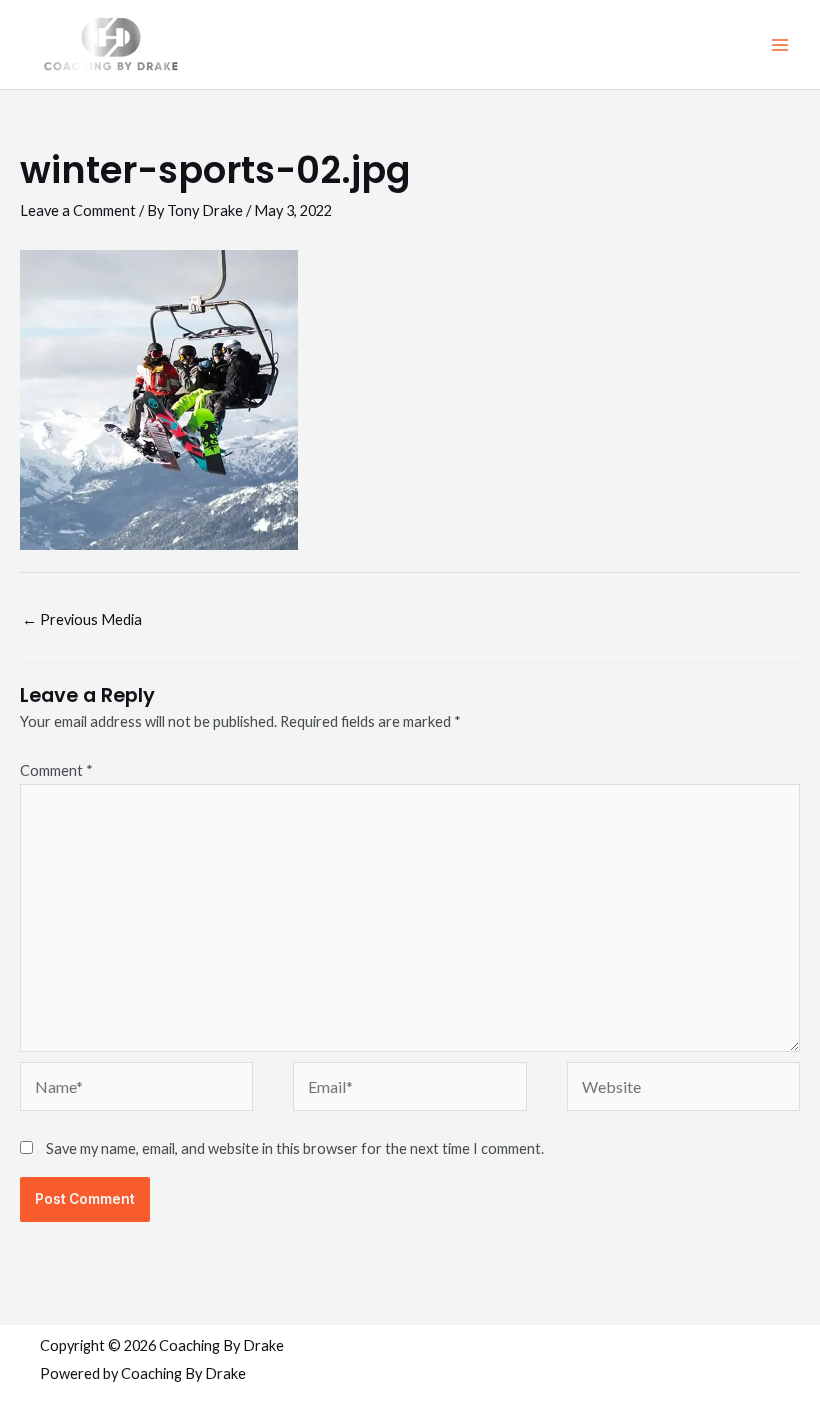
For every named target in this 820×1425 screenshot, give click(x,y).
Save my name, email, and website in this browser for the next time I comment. (295, 1148)
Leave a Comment (78, 210)
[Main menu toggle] (780, 44)
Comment (56, 770)
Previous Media (82, 619)
